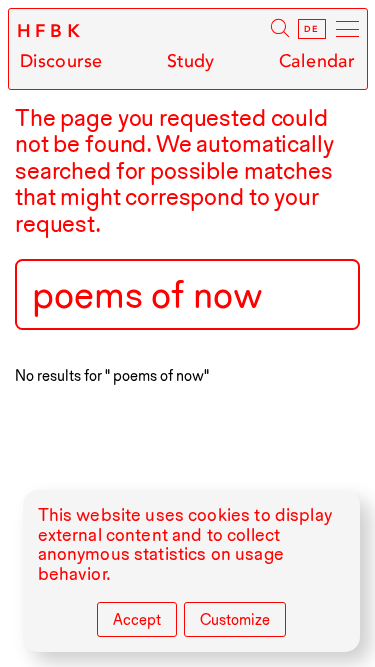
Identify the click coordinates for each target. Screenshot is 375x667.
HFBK (51, 31)
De (311, 29)
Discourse (61, 61)
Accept (137, 620)
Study (191, 61)
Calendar (317, 61)
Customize (235, 620)
